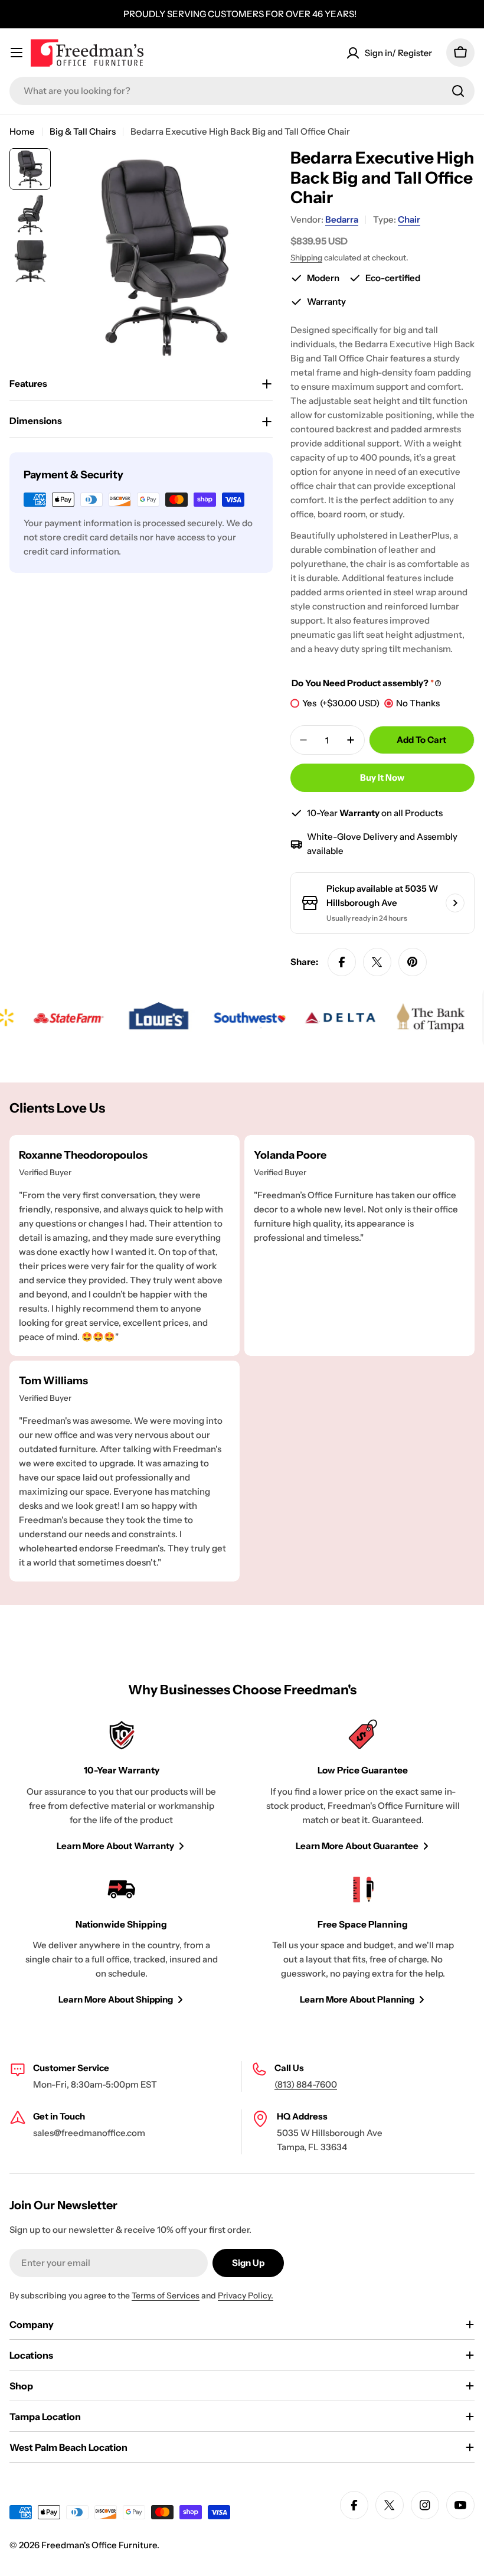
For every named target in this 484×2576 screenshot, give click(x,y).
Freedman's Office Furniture (99, 2545)
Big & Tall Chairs (83, 131)
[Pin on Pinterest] (413, 962)
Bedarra (342, 219)
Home (22, 131)
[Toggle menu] (17, 53)
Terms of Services (166, 2295)
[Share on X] (377, 962)
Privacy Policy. (246, 2295)
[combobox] (242, 91)
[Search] (458, 91)
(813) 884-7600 (306, 2084)
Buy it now (382, 777)
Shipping (306, 257)
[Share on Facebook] (342, 962)
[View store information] (455, 903)
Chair (409, 219)
